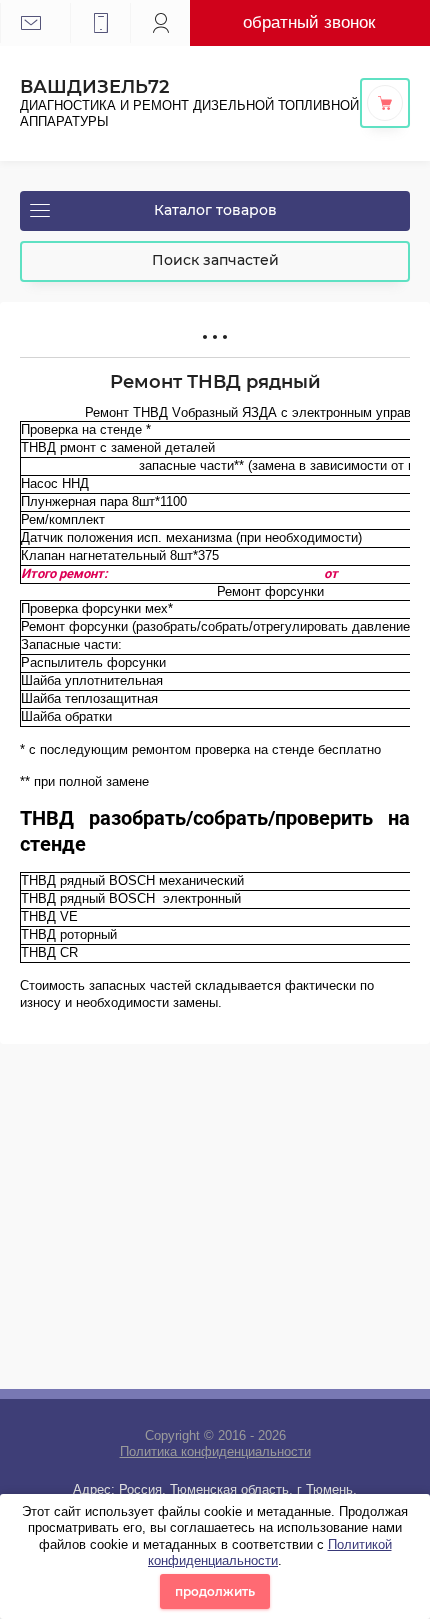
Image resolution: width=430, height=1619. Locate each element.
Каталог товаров (215, 210)
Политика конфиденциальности (215, 1451)
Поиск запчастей (215, 260)
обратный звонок (309, 22)
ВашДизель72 (94, 87)
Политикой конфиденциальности (270, 1552)
